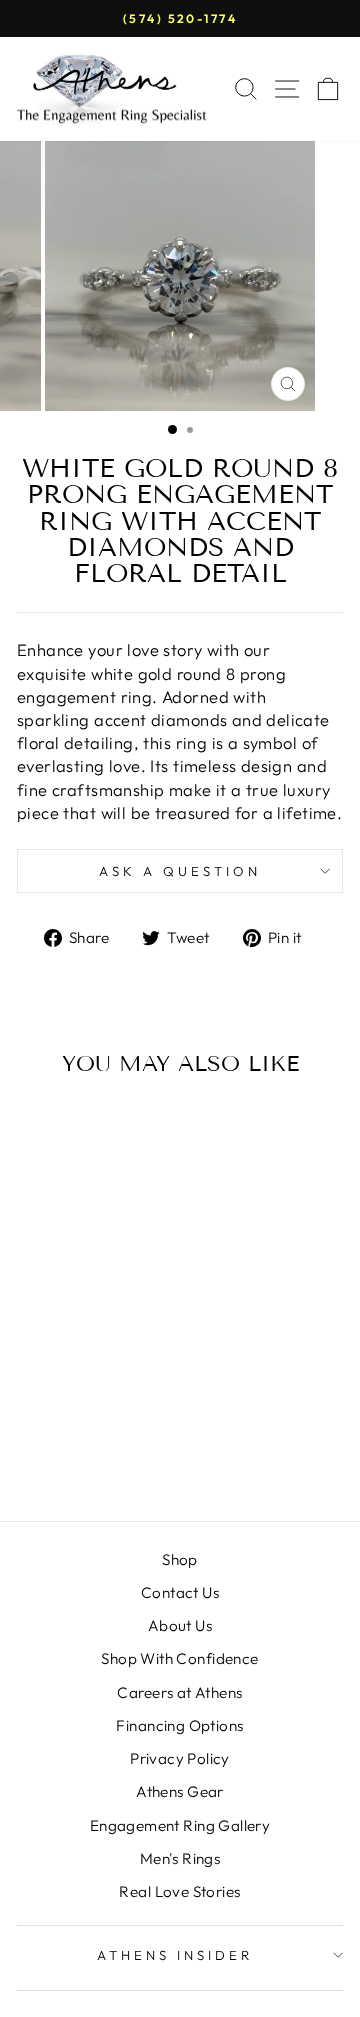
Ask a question (180, 871)
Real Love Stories (179, 1891)
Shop (180, 1559)
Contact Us (180, 1592)
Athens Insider (175, 1955)
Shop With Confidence (179, 1658)
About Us (180, 1625)
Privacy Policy (180, 1758)
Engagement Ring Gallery (180, 1825)
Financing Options (179, 1725)
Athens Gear (180, 1791)
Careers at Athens (179, 1692)
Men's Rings (180, 1858)
